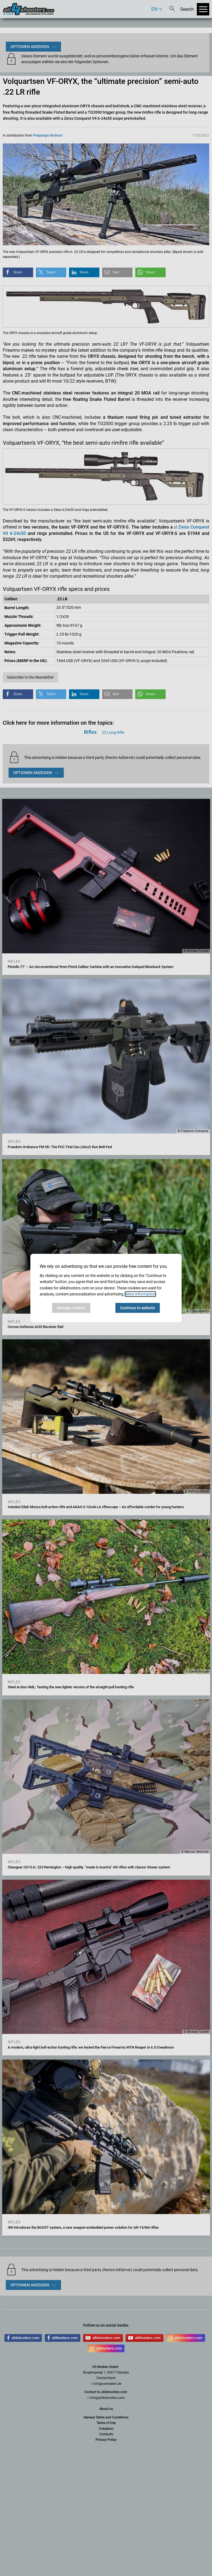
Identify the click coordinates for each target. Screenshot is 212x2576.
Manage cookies (71, 1308)
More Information (140, 1294)
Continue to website (138, 1308)
